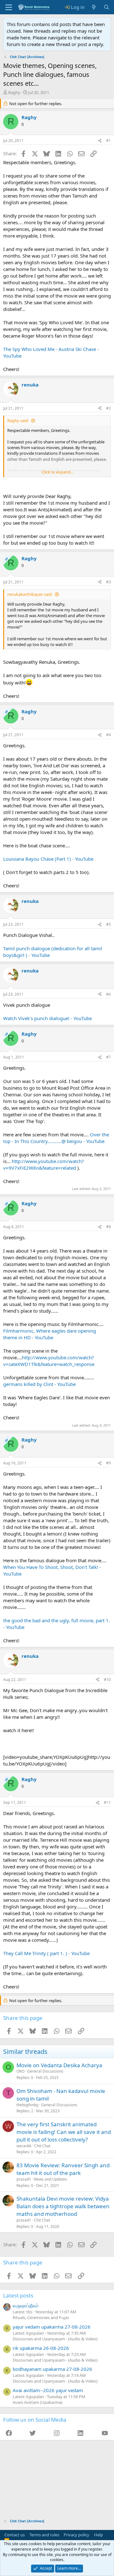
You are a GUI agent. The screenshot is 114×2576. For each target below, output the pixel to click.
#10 (107, 1680)
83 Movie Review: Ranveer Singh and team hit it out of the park (63, 2169)
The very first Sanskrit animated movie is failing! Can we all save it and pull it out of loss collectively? (64, 2132)
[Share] (100, 141)
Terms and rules (44, 2535)
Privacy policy (76, 2535)
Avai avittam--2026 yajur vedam (48, 2390)
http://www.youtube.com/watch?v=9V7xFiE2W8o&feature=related (44, 1164)
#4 (108, 735)
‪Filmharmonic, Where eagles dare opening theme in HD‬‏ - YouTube (50, 1334)
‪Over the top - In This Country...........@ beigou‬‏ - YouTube (56, 1138)
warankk (24, 2146)
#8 (108, 1227)
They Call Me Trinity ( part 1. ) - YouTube (46, 1953)
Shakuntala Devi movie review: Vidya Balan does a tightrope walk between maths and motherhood (63, 2206)
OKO (20, 2071)
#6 (108, 994)
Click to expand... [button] (57, 472)
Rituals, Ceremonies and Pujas (41, 2317)
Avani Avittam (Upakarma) (38, 2402)
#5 (108, 924)
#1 (108, 141)
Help (98, 2535)
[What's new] (94, 7)
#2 (108, 408)
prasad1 (24, 2179)
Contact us (15, 2535)
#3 (108, 582)
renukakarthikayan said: (30, 594)
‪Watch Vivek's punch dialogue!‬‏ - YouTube (47, 1018)
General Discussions (45, 2071)
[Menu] (9, 7)
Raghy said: (18, 420)
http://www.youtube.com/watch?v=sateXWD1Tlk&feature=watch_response (49, 1361)
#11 (107, 1803)
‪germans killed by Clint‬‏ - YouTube (39, 1384)
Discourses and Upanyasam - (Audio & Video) (55, 2339)
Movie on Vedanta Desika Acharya (59, 2065)
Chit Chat (42, 2146)
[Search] (107, 7)
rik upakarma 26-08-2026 (41, 2348)
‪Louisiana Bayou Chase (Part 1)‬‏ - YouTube (48, 859)
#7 (108, 1057)
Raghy (14, 92)
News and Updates (51, 2179)
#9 (108, 1463)
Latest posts (18, 2295)
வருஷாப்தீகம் (26, 2305)
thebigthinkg (27, 2105)
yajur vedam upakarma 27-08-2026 (52, 2327)
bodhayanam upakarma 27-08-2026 (52, 2369)
